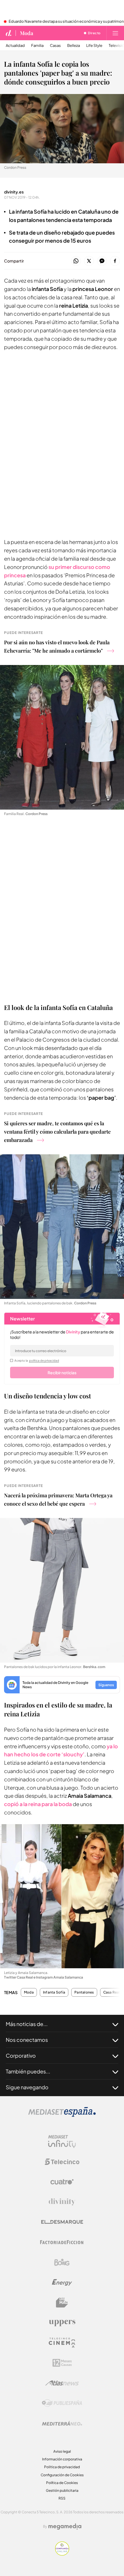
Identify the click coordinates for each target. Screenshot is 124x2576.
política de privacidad (44, 1360)
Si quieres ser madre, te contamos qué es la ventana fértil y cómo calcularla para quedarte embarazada (57, 1132)
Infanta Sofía (54, 1992)
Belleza (74, 46)
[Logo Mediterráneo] (62, 2423)
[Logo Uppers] (62, 2323)
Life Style (94, 46)
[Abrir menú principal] (115, 33)
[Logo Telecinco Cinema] (62, 2343)
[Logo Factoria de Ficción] (62, 2242)
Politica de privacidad (62, 2467)
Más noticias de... (27, 2024)
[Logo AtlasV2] (62, 2383)
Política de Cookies (62, 2483)
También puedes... (28, 2071)
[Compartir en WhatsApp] (76, 261)
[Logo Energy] (62, 2282)
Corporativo (21, 2055)
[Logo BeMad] (62, 2303)
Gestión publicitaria (62, 2490)
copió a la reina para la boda (38, 1804)
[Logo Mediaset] (62, 2115)
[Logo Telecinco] (62, 2162)
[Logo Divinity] (62, 2202)
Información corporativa (62, 2459)
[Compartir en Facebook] (115, 261)
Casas (55, 46)
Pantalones (84, 1992)
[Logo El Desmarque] (62, 2222)
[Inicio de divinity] (9, 33)
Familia (37, 46)
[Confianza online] (62, 2554)
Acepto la (37, 1360)
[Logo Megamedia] (65, 2527)
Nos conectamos (27, 2040)
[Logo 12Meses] (62, 2363)
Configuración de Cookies (62, 2475)
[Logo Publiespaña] (62, 2403)
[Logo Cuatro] (62, 2182)
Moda (27, 33)
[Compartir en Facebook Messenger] (102, 261)
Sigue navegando (27, 2087)
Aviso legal (62, 2451)
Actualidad (15, 46)
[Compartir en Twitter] (89, 261)
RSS (62, 2498)
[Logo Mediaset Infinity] (62, 2142)
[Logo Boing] (62, 2262)
